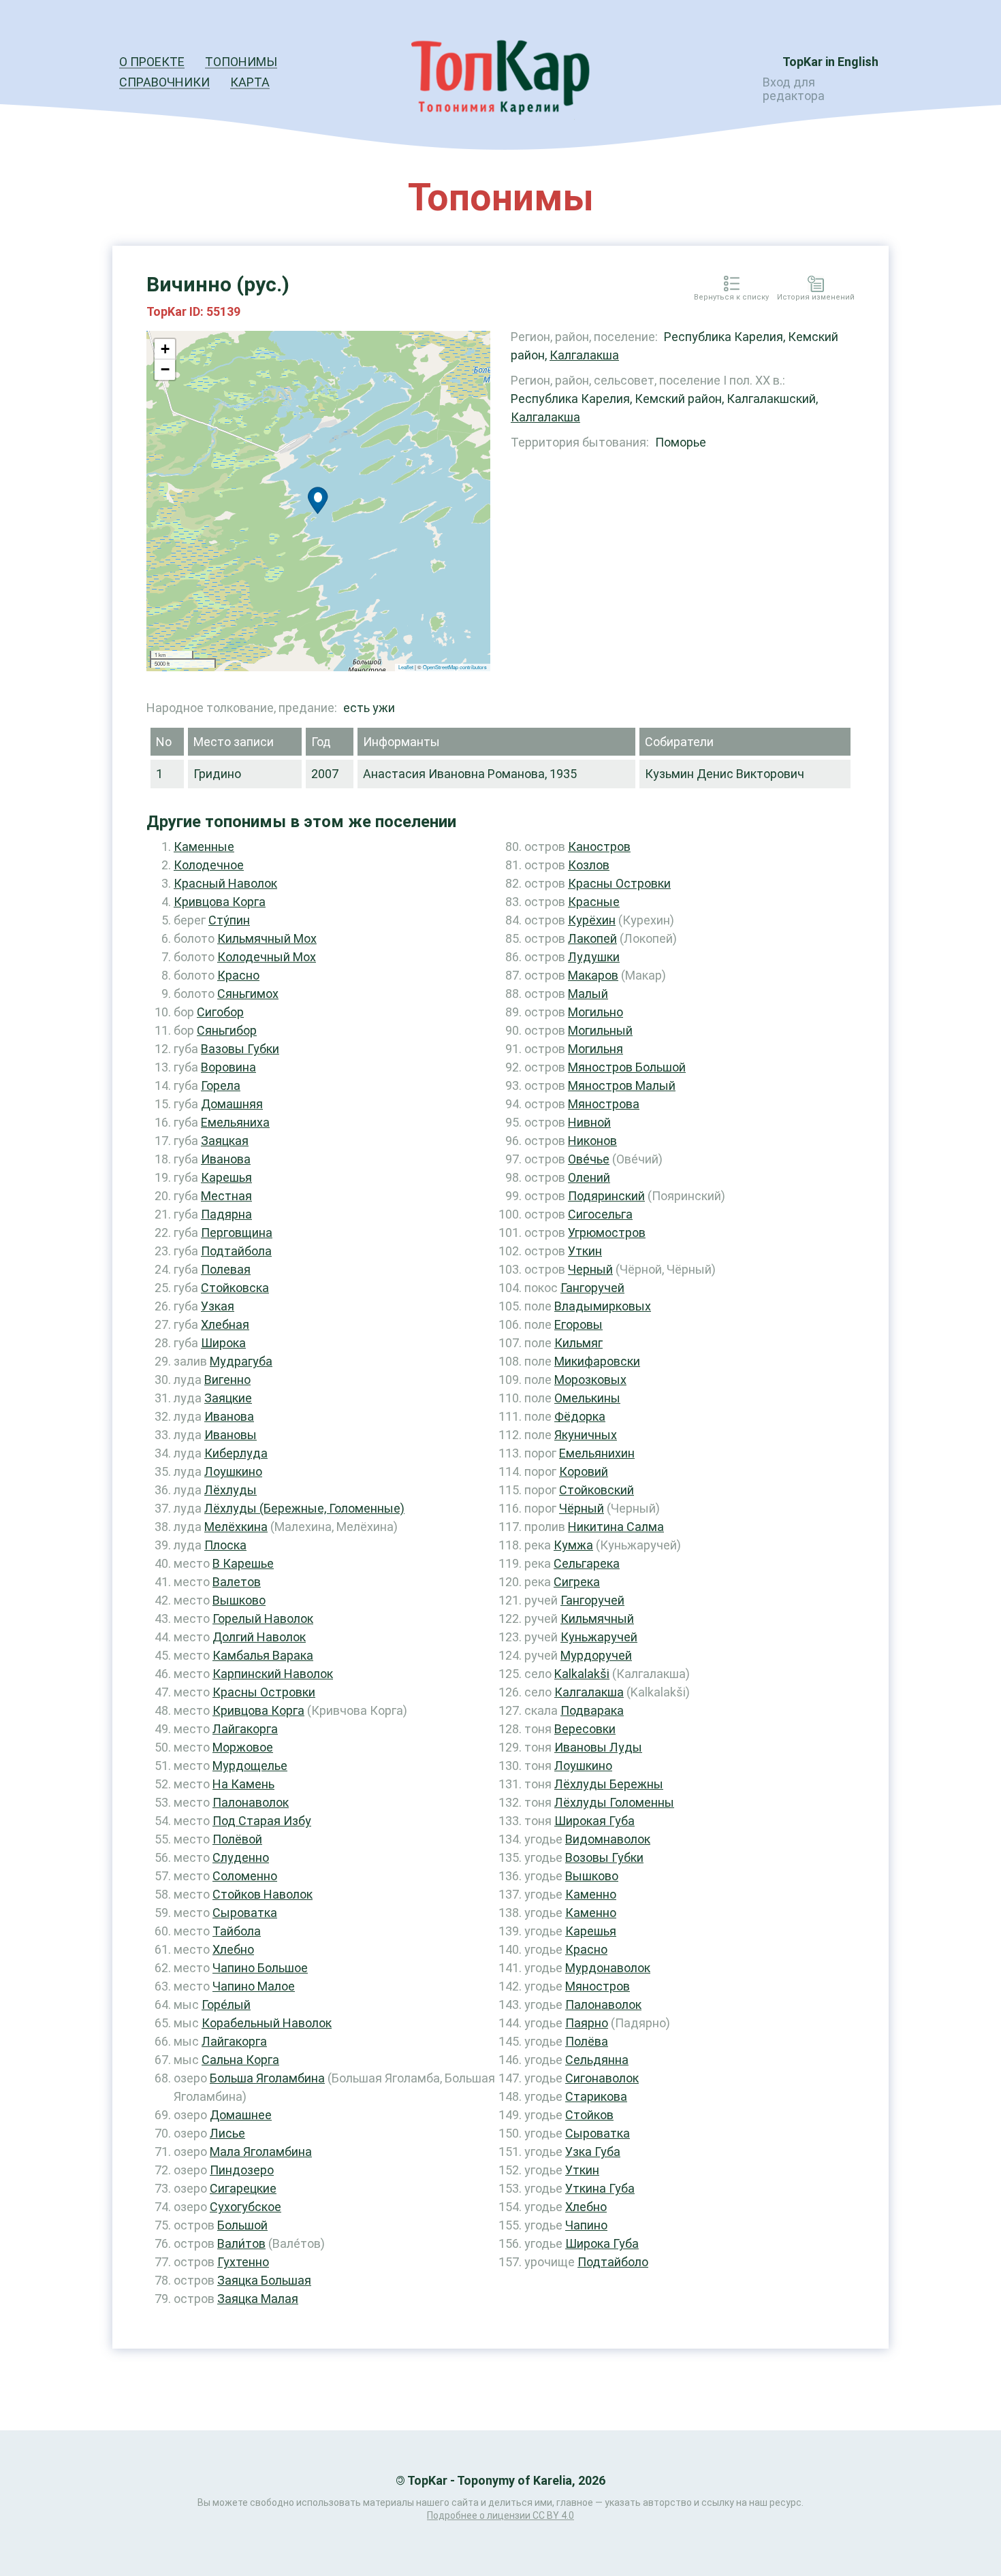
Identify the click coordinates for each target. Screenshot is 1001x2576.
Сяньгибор (227, 1030)
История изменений (816, 297)
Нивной (589, 1122)
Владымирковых (603, 1306)
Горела (221, 1085)
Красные (594, 902)
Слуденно (241, 1857)
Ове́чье (589, 1159)
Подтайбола (236, 1251)
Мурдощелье (250, 1766)
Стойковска (235, 1288)
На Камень (243, 1784)
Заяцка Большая (264, 2280)
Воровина (228, 1067)
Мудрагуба (241, 1361)
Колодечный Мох (267, 957)
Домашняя (232, 1104)
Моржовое (243, 1747)
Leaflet (406, 667)
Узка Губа (593, 2152)
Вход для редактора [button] (794, 89)
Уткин (585, 1251)
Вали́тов (241, 2243)
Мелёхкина (236, 1527)
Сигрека (577, 1582)
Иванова (226, 1159)
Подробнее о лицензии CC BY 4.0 (500, 2515)
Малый (588, 994)
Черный (590, 1269)
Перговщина (237, 1233)
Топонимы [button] (241, 62)
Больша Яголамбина (267, 2078)
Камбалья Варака (263, 1655)
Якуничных (586, 1435)
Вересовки (585, 1729)
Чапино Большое (260, 1968)
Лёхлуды (231, 1490)
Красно (238, 975)
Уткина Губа (600, 2188)
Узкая (218, 1306)
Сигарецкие (243, 2188)
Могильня (595, 1049)
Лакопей (592, 938)
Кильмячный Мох (267, 938)
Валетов (237, 1582)
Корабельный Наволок (267, 2023)
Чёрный (582, 1508)
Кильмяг (578, 1343)
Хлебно (233, 1949)
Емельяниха (235, 1122)
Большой (242, 2225)
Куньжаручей (599, 1637)
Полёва (587, 2041)
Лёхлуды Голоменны (614, 1802)
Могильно (595, 1012)
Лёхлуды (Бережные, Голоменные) (304, 1508)
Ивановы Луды (598, 1747)
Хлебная (225, 1324)
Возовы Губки (604, 1857)
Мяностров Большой (627, 1067)
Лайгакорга (245, 1729)
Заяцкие (228, 1398)
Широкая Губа (594, 1821)
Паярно (587, 2023)
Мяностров (598, 1986)
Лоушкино (233, 1471)
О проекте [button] (152, 62)
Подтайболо (613, 2262)
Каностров (599, 847)
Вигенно (227, 1380)
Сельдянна (597, 2060)
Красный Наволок (225, 883)
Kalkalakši (582, 1674)
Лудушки (594, 957)
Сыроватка (245, 1913)
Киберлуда (236, 1453)
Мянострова (604, 1104)
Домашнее (241, 2115)
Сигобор (220, 1012)
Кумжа (573, 1545)
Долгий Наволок (259, 1637)
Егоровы (578, 1324)
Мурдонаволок (608, 1968)
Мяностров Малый (622, 1085)
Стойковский (597, 1490)
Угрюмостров (607, 1233)
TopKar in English (830, 62)
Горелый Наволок (263, 1619)
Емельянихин (597, 1453)
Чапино (586, 2225)
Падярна (226, 1214)
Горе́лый (226, 2005)
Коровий (584, 1471)
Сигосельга (600, 1214)
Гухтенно (243, 2262)
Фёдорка (580, 1416)
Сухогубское (245, 2207)
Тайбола (237, 1931)
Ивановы (231, 1435)
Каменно (591, 1894)
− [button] (165, 369)
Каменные (204, 847)
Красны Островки (264, 1692)
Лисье (227, 2133)
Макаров (593, 975)
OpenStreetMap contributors (455, 667)
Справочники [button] (164, 82)
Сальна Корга (240, 2060)
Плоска (225, 1545)
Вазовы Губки (240, 1049)
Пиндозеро (242, 2170)
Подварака (592, 1710)
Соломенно (245, 1876)
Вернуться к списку (731, 297)
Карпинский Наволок (273, 1674)
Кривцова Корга (220, 902)
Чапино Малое (254, 1986)
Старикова (596, 2096)
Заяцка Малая (258, 2299)
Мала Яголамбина (261, 2152)
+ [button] (165, 349)
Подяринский (606, 1196)
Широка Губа (602, 2243)
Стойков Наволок (263, 1894)
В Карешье (243, 1563)
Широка (223, 1343)
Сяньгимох (248, 994)
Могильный (600, 1030)
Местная (226, 1196)
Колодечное (209, 865)
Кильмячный (597, 1619)
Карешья (226, 1177)
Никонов (592, 1141)
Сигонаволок (602, 2078)
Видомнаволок (608, 1839)
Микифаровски (597, 1361)
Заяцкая (225, 1141)
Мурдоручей (596, 1655)
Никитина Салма (616, 1527)
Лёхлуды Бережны (609, 1784)
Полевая (226, 1269)
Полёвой (237, 1839)
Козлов (589, 865)
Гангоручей (592, 1288)
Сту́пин (229, 920)
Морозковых (590, 1380)
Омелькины (587, 1398)
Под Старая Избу (262, 1821)
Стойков (589, 2115)
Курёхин (592, 920)
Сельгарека (587, 1563)
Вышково (239, 1600)
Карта (250, 82)
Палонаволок (251, 1802)
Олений (589, 1177)
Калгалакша (584, 355)
